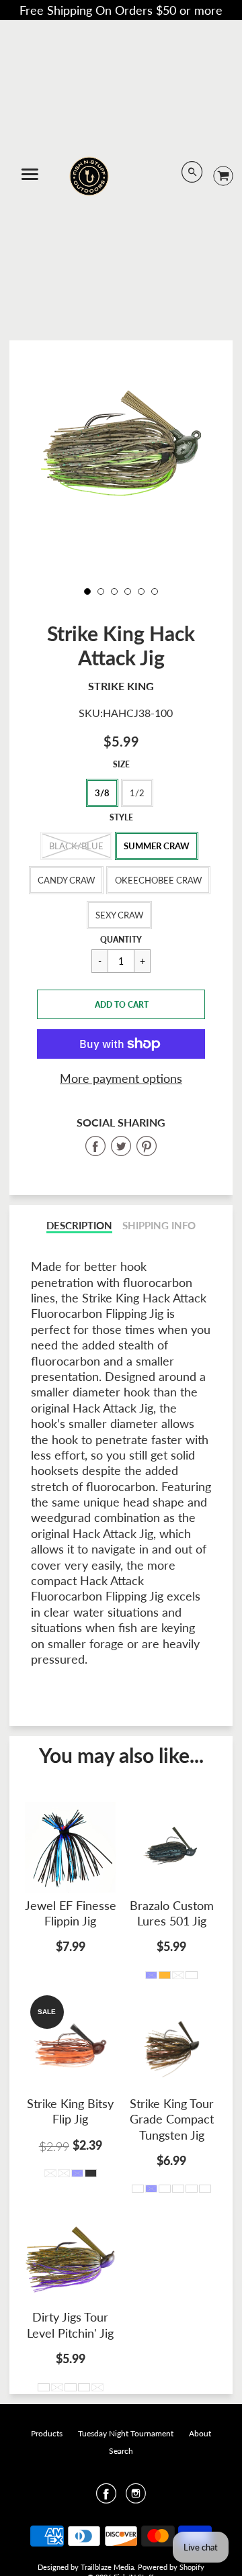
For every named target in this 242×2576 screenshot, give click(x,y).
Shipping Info (159, 1226)
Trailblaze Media (107, 2567)
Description (79, 1226)
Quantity (121, 940)
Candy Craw (66, 880)
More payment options (121, 1078)
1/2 (137, 793)
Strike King (121, 686)
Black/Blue (76, 846)
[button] (121, 1004)
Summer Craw (157, 846)
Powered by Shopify (171, 2567)
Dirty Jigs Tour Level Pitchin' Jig (70, 2325)
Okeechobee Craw (158, 880)
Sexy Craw (119, 915)
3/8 (102, 793)
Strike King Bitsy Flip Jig (70, 2111)
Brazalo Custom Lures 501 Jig (172, 1913)
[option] (121, 443)
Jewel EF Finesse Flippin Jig (71, 1913)
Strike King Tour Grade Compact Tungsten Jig (172, 2119)
